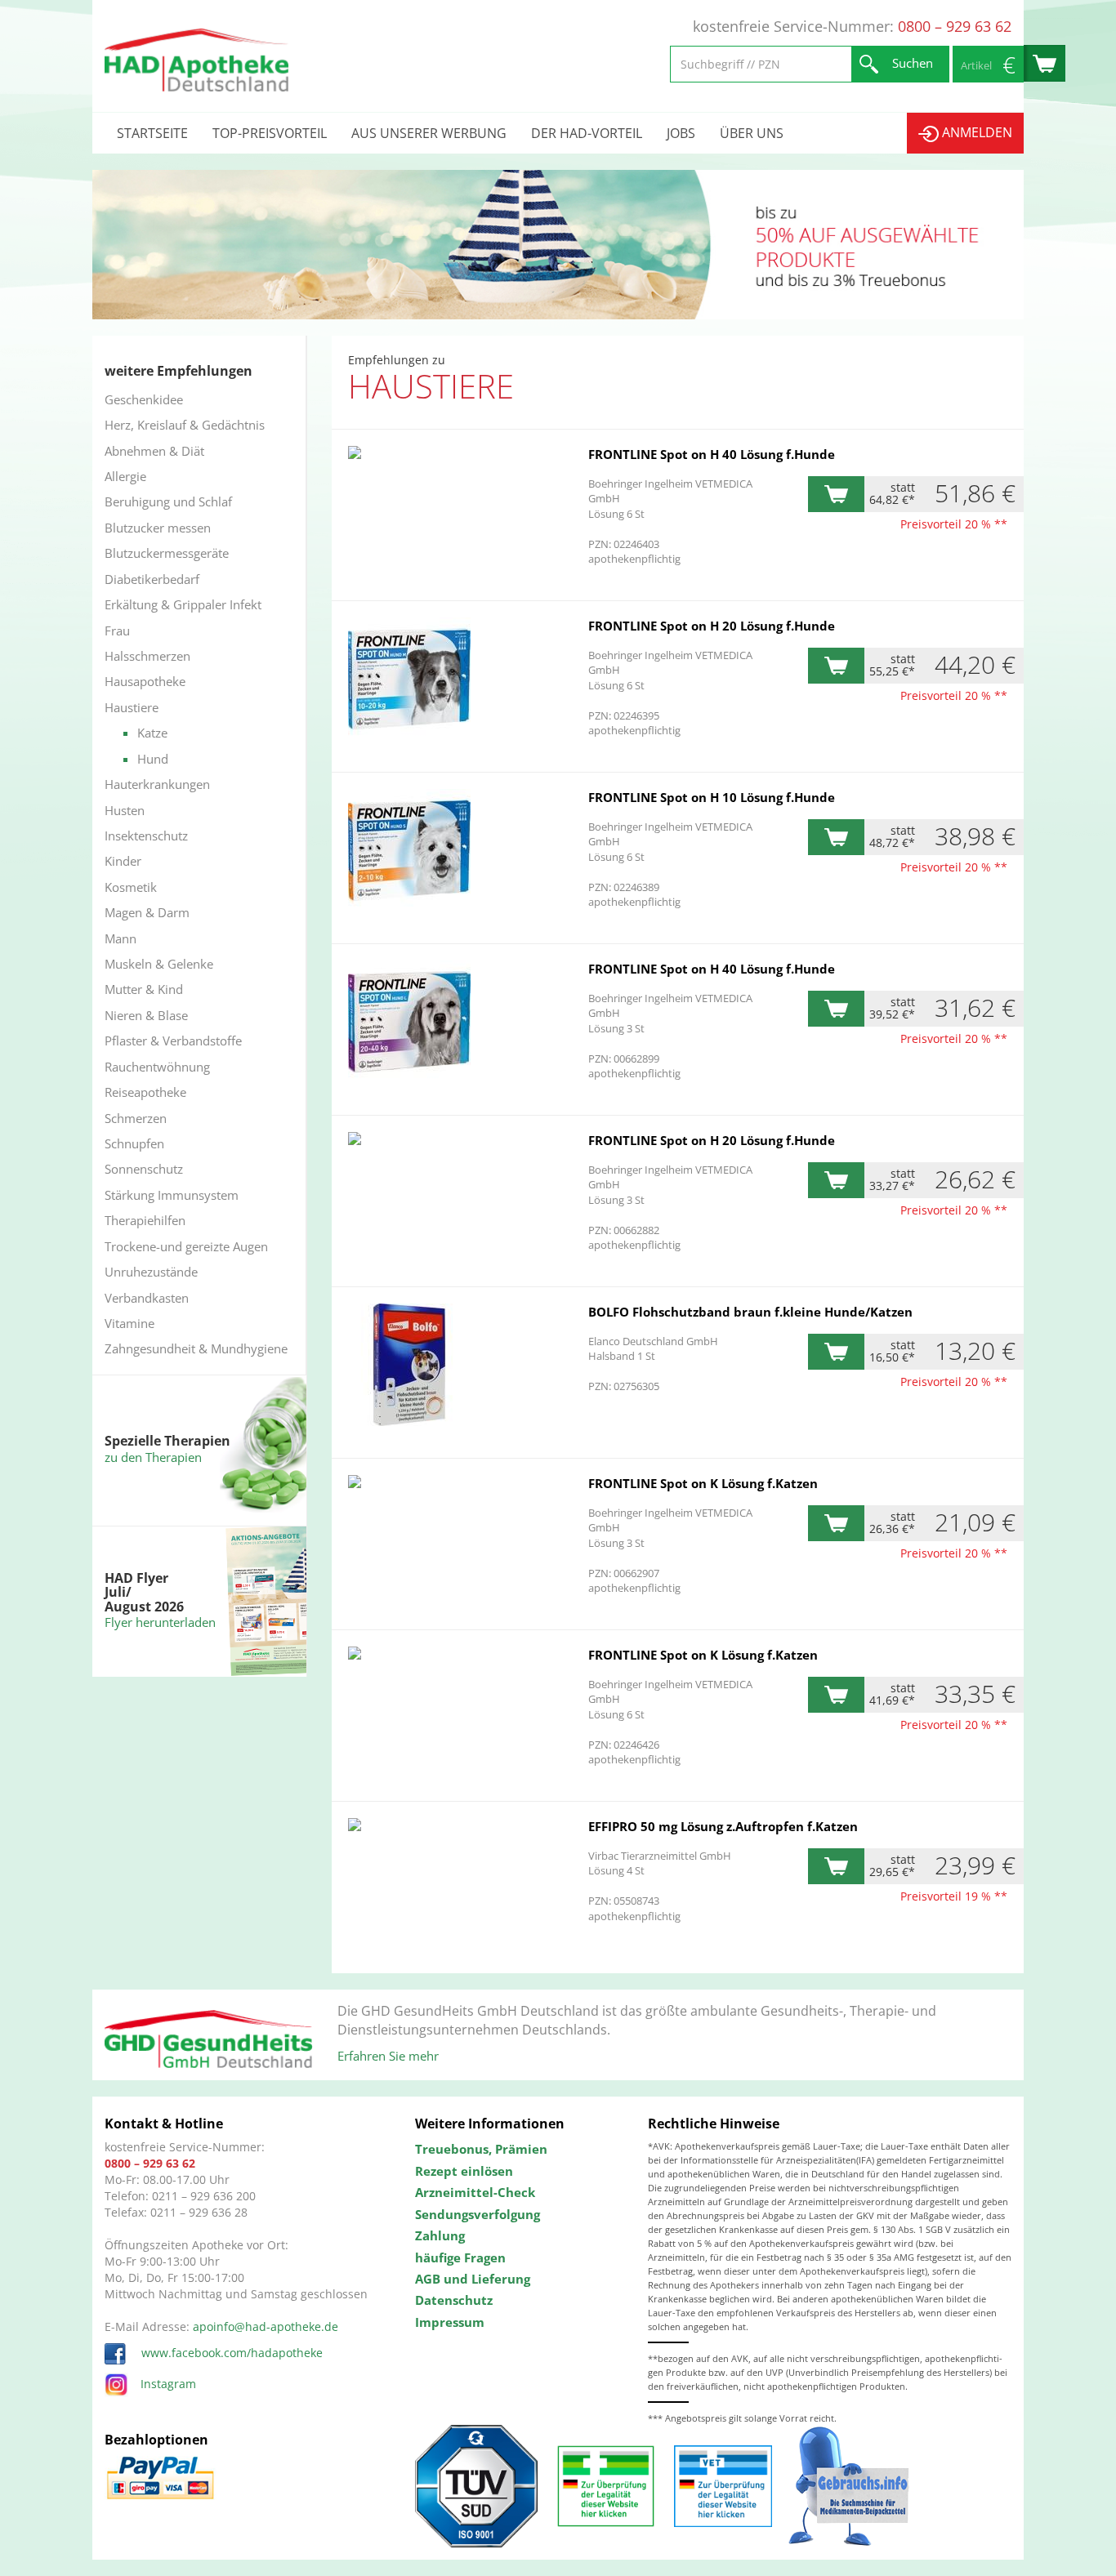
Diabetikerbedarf (152, 579)
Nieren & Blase (146, 1015)
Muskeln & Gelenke (159, 964)
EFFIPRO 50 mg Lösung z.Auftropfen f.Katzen (723, 1826)
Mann (121, 938)
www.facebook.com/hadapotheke (230, 2353)
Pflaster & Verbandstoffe (173, 1041)
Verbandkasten (147, 1298)
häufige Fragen (460, 2257)
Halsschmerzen (147, 656)
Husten (125, 810)
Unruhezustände (151, 1272)
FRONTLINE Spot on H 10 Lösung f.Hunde (712, 797)
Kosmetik (131, 887)
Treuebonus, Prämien (481, 2149)
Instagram (168, 2384)
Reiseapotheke (145, 1092)
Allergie (125, 476)
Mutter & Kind (144, 989)
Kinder (123, 861)
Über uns (752, 133)
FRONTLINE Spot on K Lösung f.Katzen (703, 1483)
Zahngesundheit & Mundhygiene (196, 1348)
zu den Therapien (153, 1457)
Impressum (450, 2322)
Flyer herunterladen (160, 1622)
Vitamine (129, 1323)
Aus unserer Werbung (429, 133)
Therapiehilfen (145, 1220)
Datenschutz (454, 2300)
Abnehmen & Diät (154, 451)
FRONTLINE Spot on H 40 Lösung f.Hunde (712, 454)
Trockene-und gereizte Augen (186, 1246)
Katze (152, 733)
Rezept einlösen (464, 2171)
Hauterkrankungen (157, 784)
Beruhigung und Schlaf (168, 501)
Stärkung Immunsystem (172, 1195)
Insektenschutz (146, 836)
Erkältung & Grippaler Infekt (183, 604)
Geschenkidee (144, 399)
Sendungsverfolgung (478, 2214)
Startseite (152, 133)
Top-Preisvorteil (270, 133)
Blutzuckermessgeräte (167, 553)
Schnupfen (134, 1143)
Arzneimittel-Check (475, 2192)
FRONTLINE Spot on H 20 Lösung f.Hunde (712, 626)
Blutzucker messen (158, 528)
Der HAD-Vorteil (587, 133)
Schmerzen (136, 1118)
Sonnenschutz (144, 1169)
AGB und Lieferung (473, 2279)
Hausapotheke (145, 681)
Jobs (681, 133)
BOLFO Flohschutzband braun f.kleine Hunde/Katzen (750, 1312)
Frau (117, 631)
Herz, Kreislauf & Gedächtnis (185, 425)
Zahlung (440, 2235)
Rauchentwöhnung (157, 1067)
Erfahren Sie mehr (388, 2056)
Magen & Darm (147, 912)
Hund (153, 759)
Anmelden (975, 132)
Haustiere (132, 707)
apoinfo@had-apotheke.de (266, 2326)
